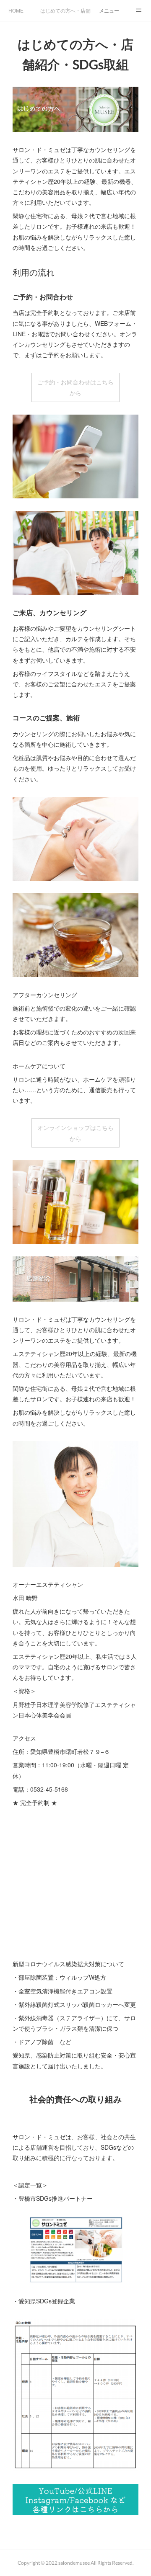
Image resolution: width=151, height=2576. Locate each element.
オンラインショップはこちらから (75, 1133)
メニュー (109, 10)
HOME (16, 10)
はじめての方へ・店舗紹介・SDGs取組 (65, 10)
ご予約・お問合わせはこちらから (75, 387)
